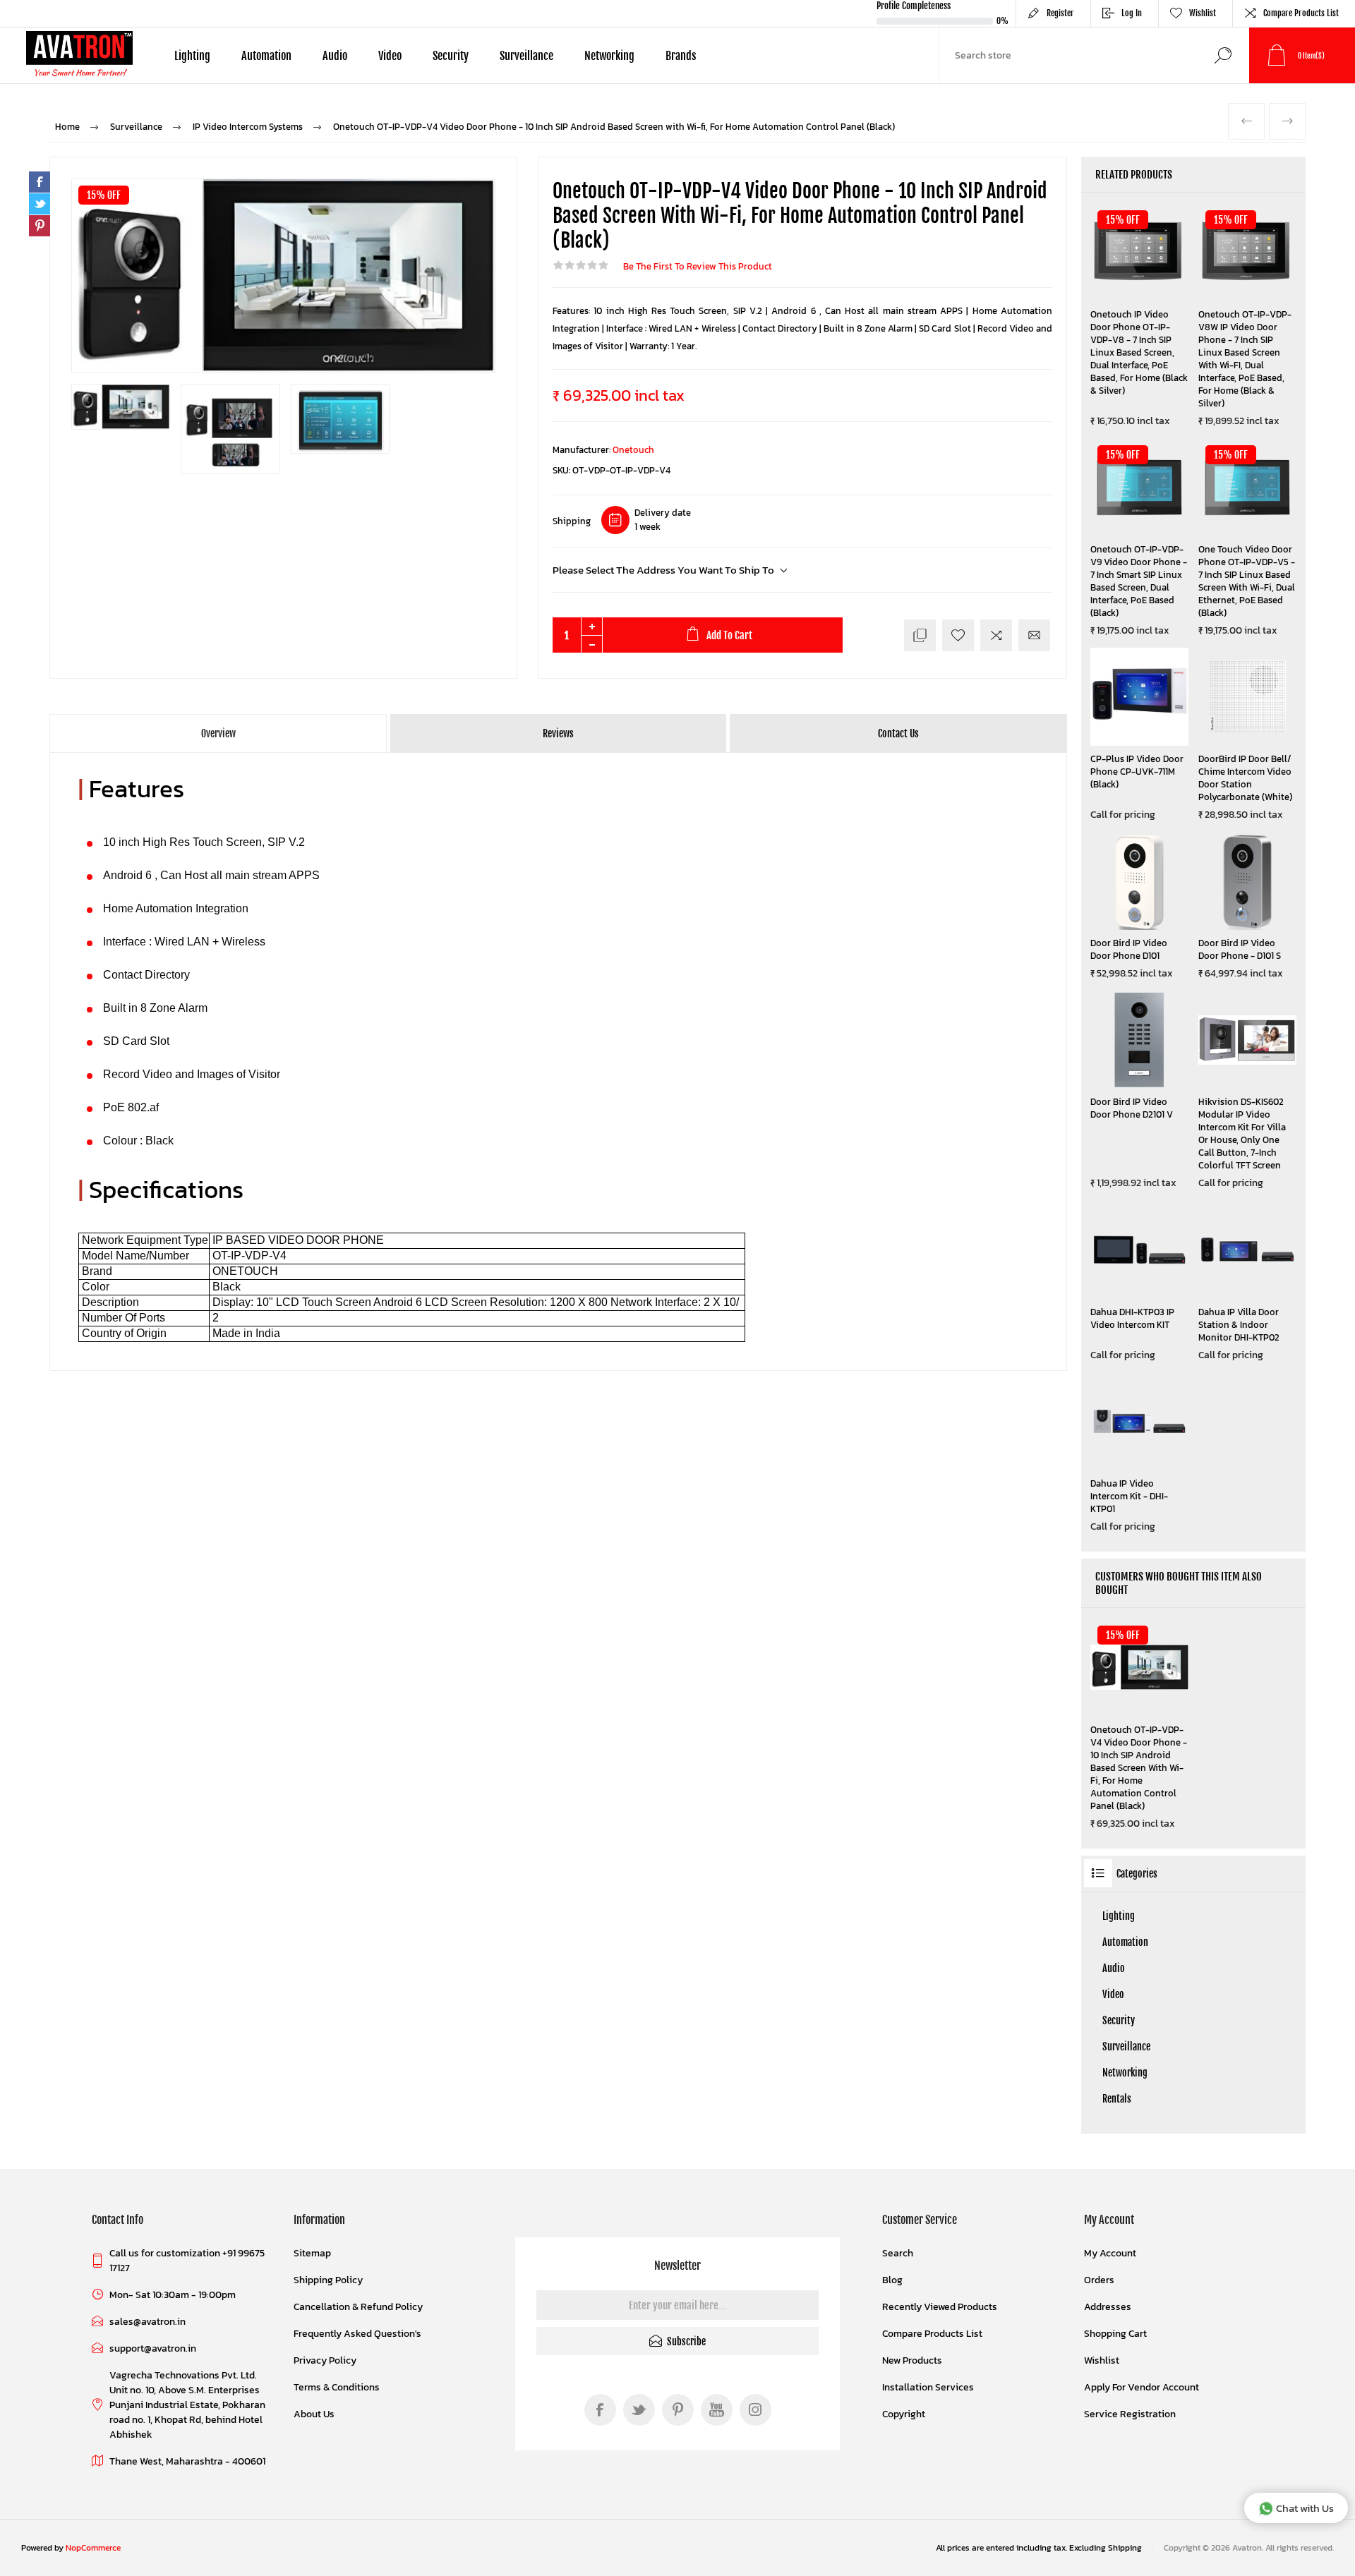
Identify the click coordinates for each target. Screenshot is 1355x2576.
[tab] (219, 733)
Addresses (1108, 2307)
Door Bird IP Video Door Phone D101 (1129, 950)
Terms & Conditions (337, 2387)
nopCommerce (93, 2548)
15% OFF (104, 195)
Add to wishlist (958, 635)
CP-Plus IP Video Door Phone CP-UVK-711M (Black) (1137, 772)
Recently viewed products (940, 2307)
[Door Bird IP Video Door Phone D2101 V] (1139, 1040)
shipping (1125, 2548)
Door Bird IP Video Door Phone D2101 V (1132, 1108)
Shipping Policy (328, 2280)
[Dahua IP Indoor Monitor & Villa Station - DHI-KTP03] (1139, 1249)
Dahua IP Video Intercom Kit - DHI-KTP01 (1129, 1496)
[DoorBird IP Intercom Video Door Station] (1247, 697)
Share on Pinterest (40, 226)
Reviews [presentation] (558, 733)
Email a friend (1034, 635)
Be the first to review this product (698, 266)
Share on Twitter (40, 204)
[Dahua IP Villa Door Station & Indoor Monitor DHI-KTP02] (1247, 1249)
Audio (1114, 1968)
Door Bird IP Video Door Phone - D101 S (1240, 950)
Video (1113, 1994)
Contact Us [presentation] (898, 733)
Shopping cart (1115, 2334)
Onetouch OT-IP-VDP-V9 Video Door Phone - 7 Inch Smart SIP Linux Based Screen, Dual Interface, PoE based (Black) (1139, 581)
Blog (892, 2280)
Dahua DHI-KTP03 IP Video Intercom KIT (1132, 1319)
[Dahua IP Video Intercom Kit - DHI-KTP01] (1139, 1421)
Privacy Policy (325, 2360)
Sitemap (312, 2253)
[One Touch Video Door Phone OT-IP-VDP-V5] (1247, 487)
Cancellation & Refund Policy (358, 2307)
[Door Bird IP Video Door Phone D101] (1139, 881)
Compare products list (1301, 13)
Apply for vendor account (1142, 2387)
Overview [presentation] (218, 733)
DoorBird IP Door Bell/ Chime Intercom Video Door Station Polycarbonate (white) (1245, 778)
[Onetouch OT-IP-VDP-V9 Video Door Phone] (1139, 487)
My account (1110, 2253)
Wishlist (1102, 2360)
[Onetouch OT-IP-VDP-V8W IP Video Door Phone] (1247, 252)
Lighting (1119, 1916)
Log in (1132, 13)
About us (314, 2414)
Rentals (1117, 2099)
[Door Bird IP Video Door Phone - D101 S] (1247, 881)
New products (912, 2360)
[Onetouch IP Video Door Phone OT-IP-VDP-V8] (1139, 252)
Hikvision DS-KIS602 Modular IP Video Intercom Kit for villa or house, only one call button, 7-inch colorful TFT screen (1242, 1134)
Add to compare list (996, 635)
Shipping (572, 521)
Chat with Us (1305, 2508)
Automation (1125, 1942)
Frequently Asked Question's (357, 2334)
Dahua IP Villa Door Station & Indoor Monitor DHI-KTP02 (1239, 1325)
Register (1060, 13)
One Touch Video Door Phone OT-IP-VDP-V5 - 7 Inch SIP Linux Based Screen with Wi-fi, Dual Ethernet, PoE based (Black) (1247, 581)
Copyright (904, 2414)
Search (1223, 55)
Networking (1125, 2073)
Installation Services (928, 2387)
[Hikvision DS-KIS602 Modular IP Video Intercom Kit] (1247, 1040)
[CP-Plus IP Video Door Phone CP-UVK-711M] (1139, 697)
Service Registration (1130, 2414)
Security (1119, 2020)
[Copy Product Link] (920, 635)
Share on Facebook (40, 182)
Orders (1099, 2280)
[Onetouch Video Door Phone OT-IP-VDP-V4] (1139, 1668)
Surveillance (1126, 2046)
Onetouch (633, 450)
